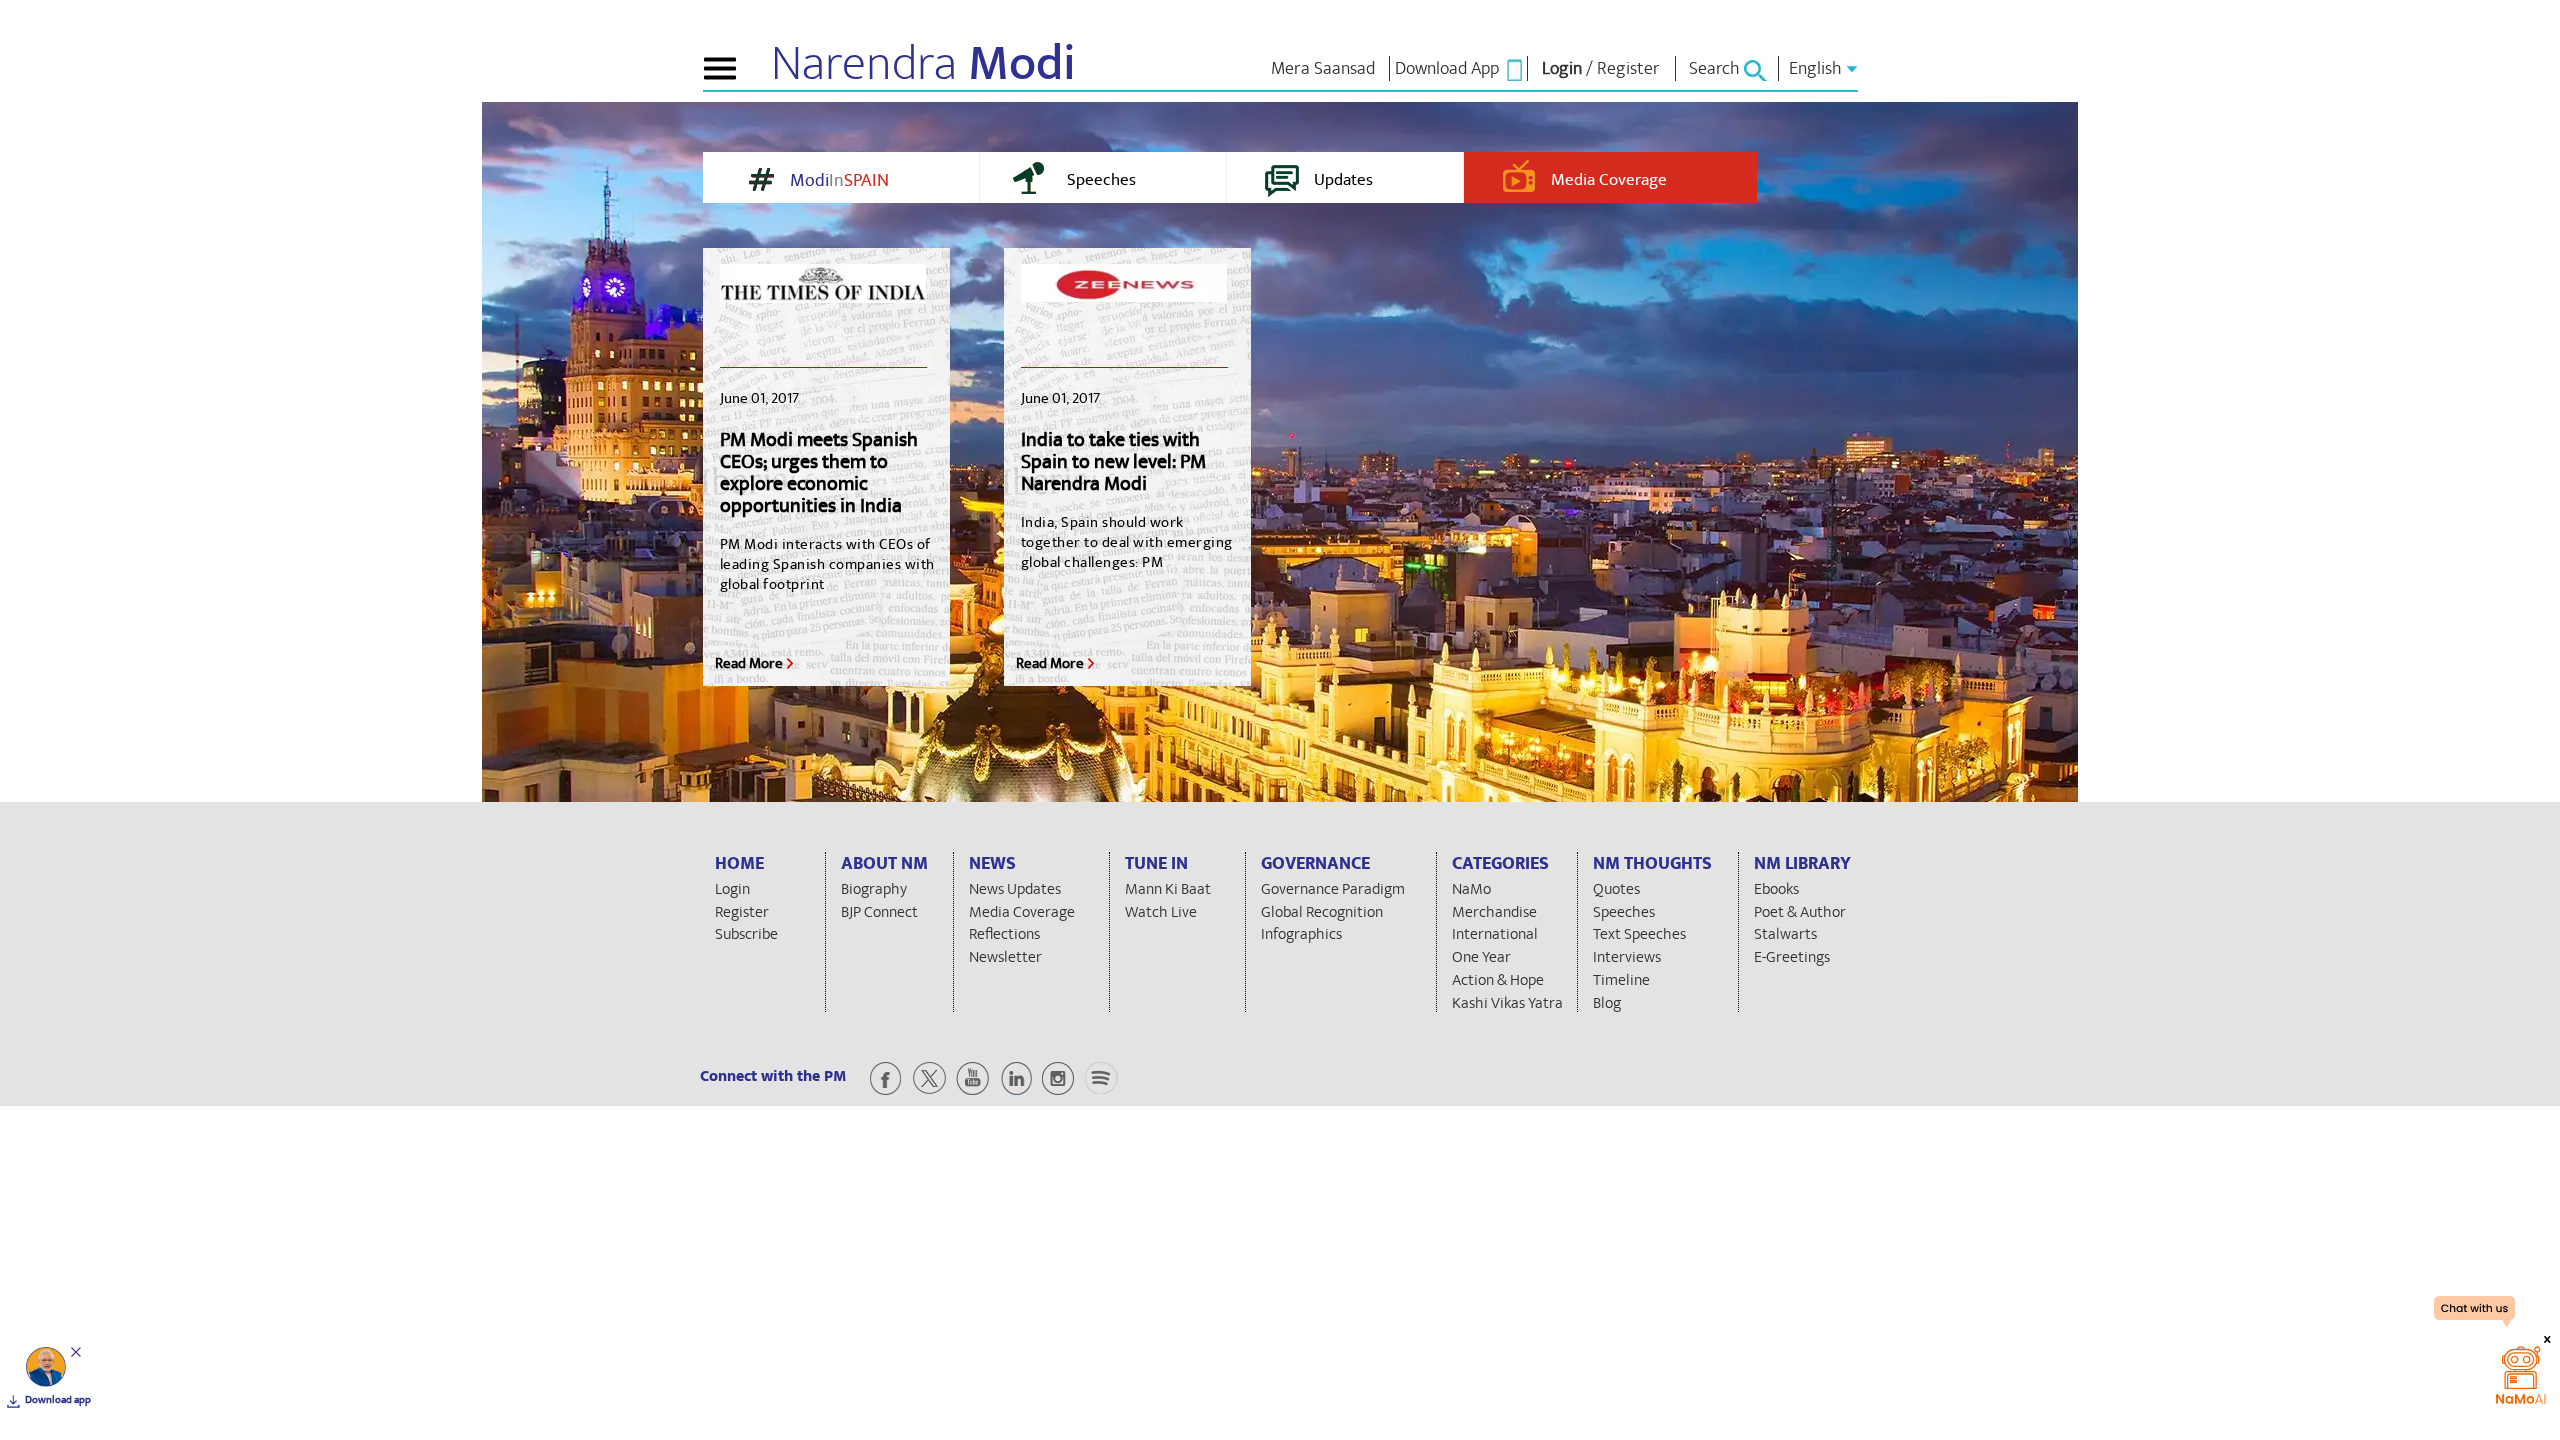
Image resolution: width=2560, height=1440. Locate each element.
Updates (1343, 180)
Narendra (923, 64)
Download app (58, 1400)
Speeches (1101, 180)
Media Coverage (1609, 180)
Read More (749, 663)
